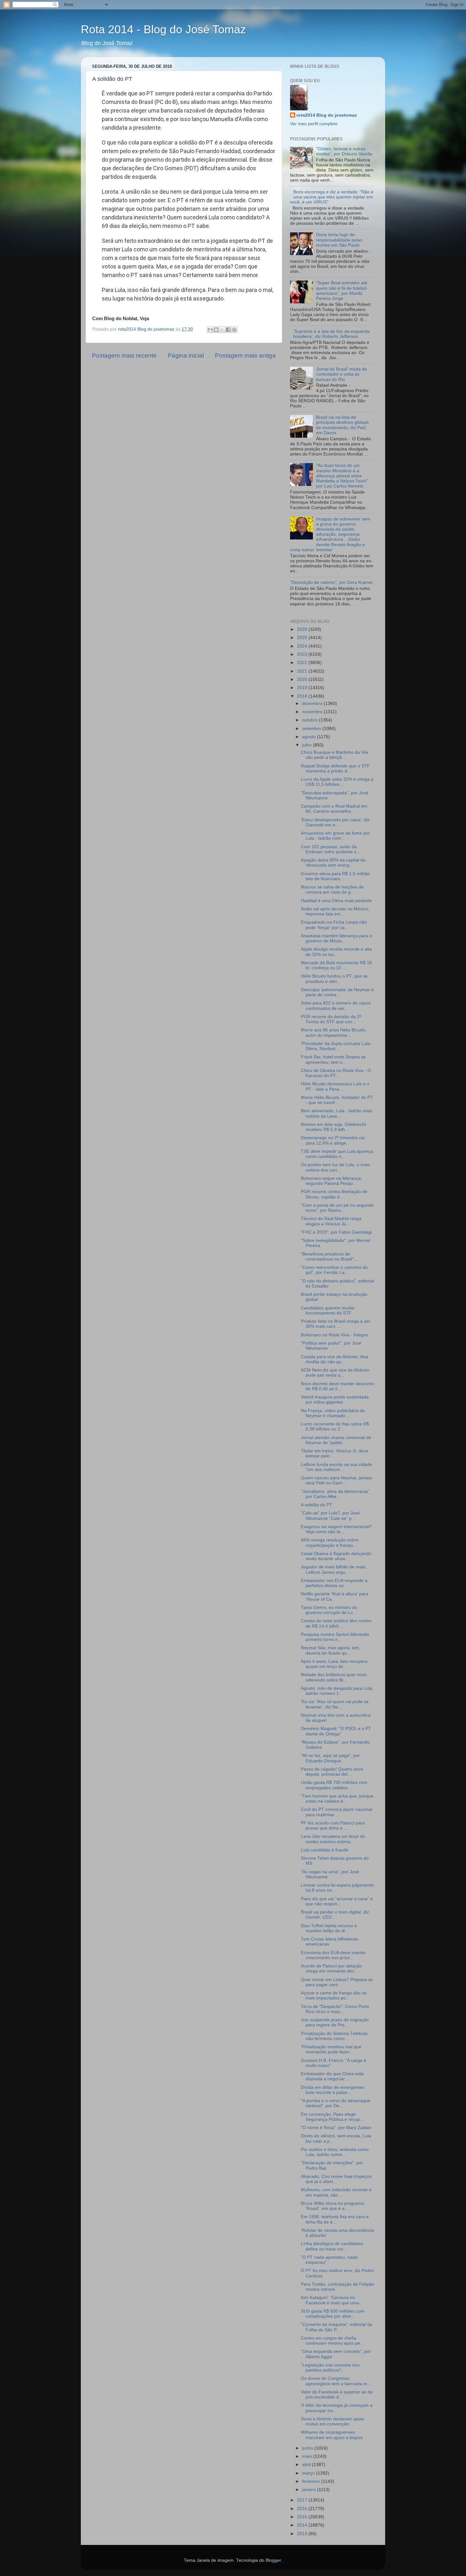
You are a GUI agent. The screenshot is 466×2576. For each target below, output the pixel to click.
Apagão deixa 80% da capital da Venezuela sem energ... (333, 863)
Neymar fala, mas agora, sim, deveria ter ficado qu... (330, 1650)
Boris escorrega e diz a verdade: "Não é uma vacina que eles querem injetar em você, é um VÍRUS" (332, 197)
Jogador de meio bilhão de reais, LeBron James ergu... (334, 1569)
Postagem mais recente (124, 355)
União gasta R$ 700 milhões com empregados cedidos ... (334, 1785)
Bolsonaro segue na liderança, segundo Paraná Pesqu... (331, 1181)
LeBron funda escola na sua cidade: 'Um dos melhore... (337, 1467)
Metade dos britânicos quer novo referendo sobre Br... (334, 1677)
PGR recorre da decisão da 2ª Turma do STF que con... (331, 1019)
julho (307, 745)
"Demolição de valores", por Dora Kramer (332, 582)
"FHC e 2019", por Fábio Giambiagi (336, 1232)
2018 (303, 696)
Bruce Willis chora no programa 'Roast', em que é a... (332, 2206)
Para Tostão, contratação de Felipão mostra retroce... (337, 2287)
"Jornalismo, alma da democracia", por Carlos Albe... (336, 1494)
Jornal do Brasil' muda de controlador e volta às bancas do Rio (342, 374)
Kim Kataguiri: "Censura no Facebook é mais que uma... (332, 2300)
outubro (311, 720)
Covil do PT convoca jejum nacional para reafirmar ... (337, 1812)
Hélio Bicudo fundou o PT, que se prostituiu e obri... (334, 979)
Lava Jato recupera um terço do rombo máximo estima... (333, 1839)
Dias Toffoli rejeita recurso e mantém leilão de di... (329, 1928)
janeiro (310, 2490)
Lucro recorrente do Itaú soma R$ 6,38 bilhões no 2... (335, 1427)
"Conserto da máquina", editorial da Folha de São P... (337, 2327)
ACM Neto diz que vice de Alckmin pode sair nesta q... (335, 1373)
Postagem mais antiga (245, 355)
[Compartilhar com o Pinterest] (234, 330)
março (309, 2473)
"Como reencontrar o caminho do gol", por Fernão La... (334, 1270)
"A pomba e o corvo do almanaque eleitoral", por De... (336, 2103)
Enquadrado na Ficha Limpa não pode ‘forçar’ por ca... (334, 925)
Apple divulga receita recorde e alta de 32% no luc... (336, 952)
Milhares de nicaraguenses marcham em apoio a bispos (332, 2435)
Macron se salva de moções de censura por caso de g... (332, 890)
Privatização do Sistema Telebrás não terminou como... (334, 2036)
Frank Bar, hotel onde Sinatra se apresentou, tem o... (333, 1059)
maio (308, 2456)
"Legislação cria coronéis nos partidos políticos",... (330, 2368)
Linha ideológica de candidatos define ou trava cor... (332, 2246)
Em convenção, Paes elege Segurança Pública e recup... (332, 2117)
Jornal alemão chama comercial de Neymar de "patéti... (336, 1440)
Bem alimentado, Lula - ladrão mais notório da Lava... (337, 1113)
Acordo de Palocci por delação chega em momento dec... (331, 1969)
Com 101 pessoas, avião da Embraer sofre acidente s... (330, 849)
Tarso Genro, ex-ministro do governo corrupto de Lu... (329, 1610)
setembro (312, 729)
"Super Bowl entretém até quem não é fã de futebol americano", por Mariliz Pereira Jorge (342, 291)
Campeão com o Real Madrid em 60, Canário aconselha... (334, 809)
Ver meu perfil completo (314, 124)
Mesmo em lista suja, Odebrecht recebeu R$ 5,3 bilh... (333, 1127)
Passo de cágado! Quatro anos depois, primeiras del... (332, 1772)
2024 (303, 646)
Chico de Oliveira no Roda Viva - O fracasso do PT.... (336, 1073)
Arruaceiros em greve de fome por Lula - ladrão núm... (335, 836)
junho (308, 2448)
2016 (303, 2509)
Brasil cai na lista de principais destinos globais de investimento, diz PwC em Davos (342, 425)
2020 (303, 679)
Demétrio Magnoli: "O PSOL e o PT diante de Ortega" (336, 1731)
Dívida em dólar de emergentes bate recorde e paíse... (333, 2090)
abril (307, 2465)
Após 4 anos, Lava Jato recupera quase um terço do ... (334, 1664)
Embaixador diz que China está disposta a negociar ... (332, 2076)
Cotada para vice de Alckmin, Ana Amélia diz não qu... (334, 1359)
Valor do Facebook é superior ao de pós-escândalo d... (337, 2395)
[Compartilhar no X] (222, 330)
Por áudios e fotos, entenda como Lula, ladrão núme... (335, 2152)
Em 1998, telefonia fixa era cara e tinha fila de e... (335, 2219)
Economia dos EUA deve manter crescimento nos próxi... (333, 1955)
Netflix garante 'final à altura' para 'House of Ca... (335, 1596)
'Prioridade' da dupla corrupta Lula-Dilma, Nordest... (336, 1046)
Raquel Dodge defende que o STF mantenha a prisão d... (335, 768)
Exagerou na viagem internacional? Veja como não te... (336, 1529)
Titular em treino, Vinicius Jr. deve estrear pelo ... (335, 1453)
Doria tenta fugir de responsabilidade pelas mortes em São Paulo (339, 240)
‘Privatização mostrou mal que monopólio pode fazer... (331, 2049)
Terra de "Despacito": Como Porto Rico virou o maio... (335, 2009)
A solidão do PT (317, 1505)
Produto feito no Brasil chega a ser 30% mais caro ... (336, 1324)
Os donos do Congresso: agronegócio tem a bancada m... (336, 2381)
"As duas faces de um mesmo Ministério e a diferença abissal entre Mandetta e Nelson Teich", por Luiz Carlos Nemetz (343, 476)
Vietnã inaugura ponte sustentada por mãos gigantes (335, 1400)
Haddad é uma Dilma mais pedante (336, 901)
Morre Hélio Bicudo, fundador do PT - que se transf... (337, 1100)
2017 (303, 2500)
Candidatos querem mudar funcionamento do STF (328, 1311)
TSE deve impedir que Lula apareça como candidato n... (337, 1154)
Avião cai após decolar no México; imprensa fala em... (335, 911)
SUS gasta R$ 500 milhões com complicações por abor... (333, 2314)
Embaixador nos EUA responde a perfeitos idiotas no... (334, 1583)
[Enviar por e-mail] (210, 330)
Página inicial (186, 355)
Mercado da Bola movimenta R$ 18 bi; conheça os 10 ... (336, 965)
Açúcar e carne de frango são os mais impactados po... (334, 1995)
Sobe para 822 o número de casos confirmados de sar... (336, 1006)
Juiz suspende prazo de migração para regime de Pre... (335, 2022)
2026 (303, 629)
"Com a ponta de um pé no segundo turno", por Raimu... (337, 1208)
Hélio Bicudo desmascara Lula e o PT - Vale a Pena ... (335, 1086)
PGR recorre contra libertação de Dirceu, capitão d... (334, 1194)
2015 (303, 2517)
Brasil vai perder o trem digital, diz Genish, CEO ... (335, 1915)
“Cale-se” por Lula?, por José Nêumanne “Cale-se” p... (330, 1516)
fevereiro (312, 2481)
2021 (303, 671)
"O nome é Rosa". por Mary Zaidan (336, 2128)
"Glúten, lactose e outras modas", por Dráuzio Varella (344, 151)
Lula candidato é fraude (325, 1850)
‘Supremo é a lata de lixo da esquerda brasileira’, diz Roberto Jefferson (331, 334)
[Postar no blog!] (216, 330)
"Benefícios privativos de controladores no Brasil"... (329, 1257)
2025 (303, 638)
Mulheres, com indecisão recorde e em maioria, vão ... (336, 2192)
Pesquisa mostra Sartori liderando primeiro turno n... (335, 1637)
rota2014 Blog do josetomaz (327, 115)
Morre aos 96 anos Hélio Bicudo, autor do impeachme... (334, 1033)
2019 (303, 688)
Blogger (273, 2560)
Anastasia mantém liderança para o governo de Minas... (337, 938)
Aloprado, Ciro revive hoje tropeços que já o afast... (336, 2179)
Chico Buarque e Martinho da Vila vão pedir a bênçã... (335, 755)
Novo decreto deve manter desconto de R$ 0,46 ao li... (337, 1386)
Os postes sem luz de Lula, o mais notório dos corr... (335, 1167)
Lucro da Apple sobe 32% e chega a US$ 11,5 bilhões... (337, 782)
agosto (310, 737)
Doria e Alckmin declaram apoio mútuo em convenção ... (333, 2421)
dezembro (313, 704)
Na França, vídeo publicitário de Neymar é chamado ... (333, 1413)
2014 (303, 2525)
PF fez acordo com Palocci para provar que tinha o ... (333, 1826)
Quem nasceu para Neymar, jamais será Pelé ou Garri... (336, 1480)
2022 (303, 663)
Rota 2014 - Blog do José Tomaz (163, 29)
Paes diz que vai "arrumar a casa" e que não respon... (337, 1901)
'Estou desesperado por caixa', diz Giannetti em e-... (335, 822)
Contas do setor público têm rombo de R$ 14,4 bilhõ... (336, 1623)
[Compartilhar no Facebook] (228, 330)
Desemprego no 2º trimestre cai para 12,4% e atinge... (333, 1140)
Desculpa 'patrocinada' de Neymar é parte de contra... (337, 992)
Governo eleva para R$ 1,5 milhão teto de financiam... (335, 876)
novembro (313, 712)
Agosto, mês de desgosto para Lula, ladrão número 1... (337, 1691)
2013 (303, 2534)
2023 (303, 654)
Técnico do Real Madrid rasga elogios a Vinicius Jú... (331, 1221)
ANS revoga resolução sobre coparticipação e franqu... (330, 1543)
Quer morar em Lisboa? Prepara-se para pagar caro (337, 1982)
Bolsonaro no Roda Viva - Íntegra (334, 1335)
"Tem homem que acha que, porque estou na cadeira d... (337, 1799)
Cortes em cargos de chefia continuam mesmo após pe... (332, 2341)
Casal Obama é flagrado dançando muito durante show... (336, 1556)
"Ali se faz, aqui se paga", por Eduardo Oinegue (330, 1758)
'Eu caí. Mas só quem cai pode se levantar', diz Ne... (335, 1704)
